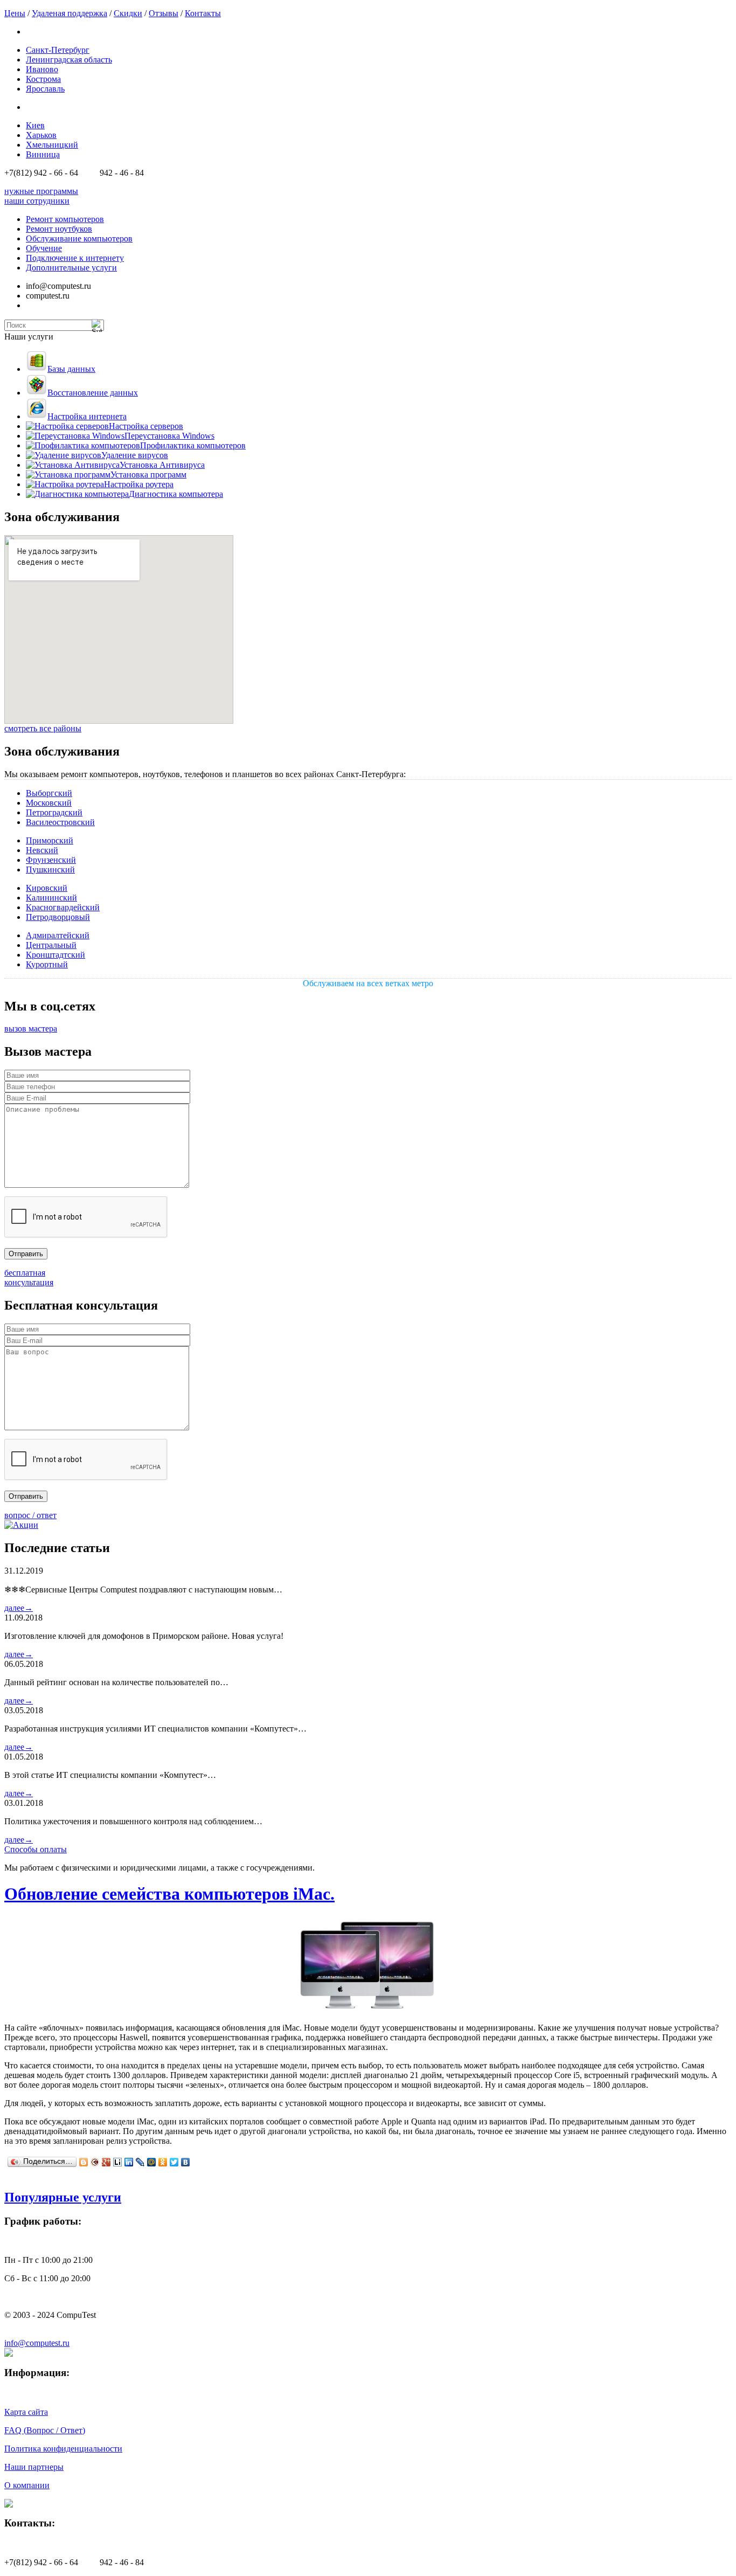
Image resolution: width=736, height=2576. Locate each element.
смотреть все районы (43, 728)
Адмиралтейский (58, 935)
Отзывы (164, 13)
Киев (35, 125)
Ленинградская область (69, 60)
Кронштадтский (55, 955)
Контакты (203, 13)
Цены (15, 13)
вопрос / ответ (30, 1515)
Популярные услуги (63, 2197)
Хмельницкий (52, 145)
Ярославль (45, 89)
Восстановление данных (93, 393)
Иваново (42, 69)
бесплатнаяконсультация (29, 1277)
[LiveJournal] (140, 2162)
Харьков (41, 135)
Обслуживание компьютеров (79, 238)
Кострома (43, 79)
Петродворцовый (58, 917)
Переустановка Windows (169, 436)
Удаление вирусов (135, 455)
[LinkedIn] (129, 2162)
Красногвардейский (63, 907)
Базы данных (71, 369)
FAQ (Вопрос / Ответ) (45, 2430)
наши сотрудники (37, 201)
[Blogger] (84, 2162)
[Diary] (95, 2162)
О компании (27, 2485)
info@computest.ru (37, 2343)
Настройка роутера (139, 484)
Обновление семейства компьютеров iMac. (169, 1894)
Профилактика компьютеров (193, 445)
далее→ (19, 1608)
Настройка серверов (146, 426)
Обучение (44, 248)
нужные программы (41, 191)
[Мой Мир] (152, 2162)
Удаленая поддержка (70, 13)
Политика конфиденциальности (63, 2449)
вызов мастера (31, 1029)
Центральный (51, 945)
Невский (42, 850)
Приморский (50, 840)
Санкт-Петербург (58, 50)
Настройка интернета (87, 416)
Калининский (51, 898)
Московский (49, 803)
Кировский (47, 888)
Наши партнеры (34, 2467)
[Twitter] (174, 2162)
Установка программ (148, 475)
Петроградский (54, 812)
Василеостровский (60, 822)
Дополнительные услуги (71, 268)
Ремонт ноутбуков (59, 229)
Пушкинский (50, 870)
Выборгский (49, 793)
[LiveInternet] (118, 2162)
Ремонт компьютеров (65, 219)
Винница (43, 154)
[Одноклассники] (163, 2162)
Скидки (128, 13)
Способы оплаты (36, 1849)
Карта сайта (26, 2412)
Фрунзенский (51, 860)
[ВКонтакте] (186, 2162)
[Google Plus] (106, 2162)
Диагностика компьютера (176, 494)
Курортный (47, 964)
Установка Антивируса (162, 465)
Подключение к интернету (75, 258)
